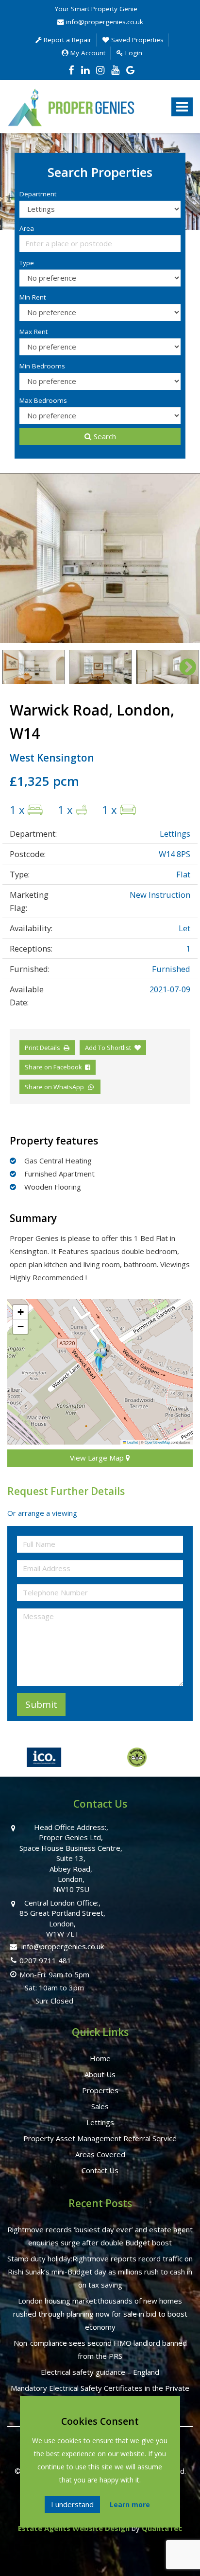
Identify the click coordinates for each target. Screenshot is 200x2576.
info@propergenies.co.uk (104, 22)
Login (133, 53)
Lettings (100, 2122)
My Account (87, 53)
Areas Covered (100, 2154)
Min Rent (33, 297)
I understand (72, 2504)
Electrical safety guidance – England (100, 2372)
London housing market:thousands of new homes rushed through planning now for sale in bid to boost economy (100, 2314)
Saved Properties (136, 40)
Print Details (42, 1048)
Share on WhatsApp (56, 1087)
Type (27, 263)
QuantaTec (162, 2528)
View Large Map (98, 1458)
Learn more (130, 2504)
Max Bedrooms (43, 400)
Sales (100, 2106)
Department (38, 194)
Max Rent (33, 332)
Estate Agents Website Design (74, 2528)
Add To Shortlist (108, 1048)
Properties (100, 2090)
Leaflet (132, 1442)
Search (105, 436)
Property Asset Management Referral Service (100, 2138)
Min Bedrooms (42, 366)
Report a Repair (67, 40)
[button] (100, 1355)
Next (183, 558)
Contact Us (100, 2170)
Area (27, 228)
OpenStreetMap (157, 1442)
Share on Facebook (55, 1067)
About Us (100, 2074)
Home (100, 2058)
